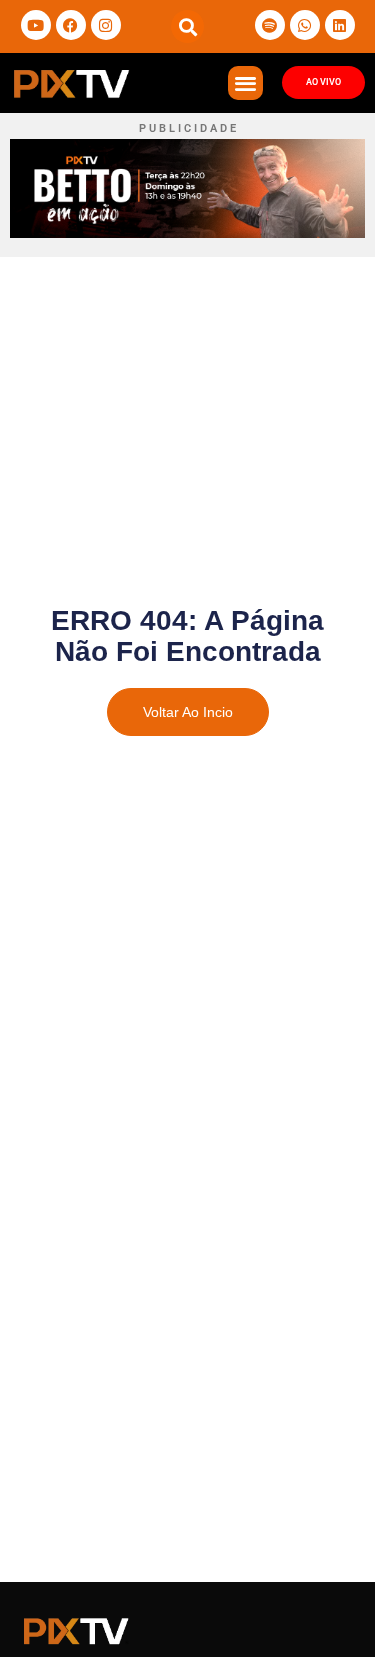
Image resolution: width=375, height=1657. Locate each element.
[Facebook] (71, 25)
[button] (187, 26)
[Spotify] (270, 25)
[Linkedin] (340, 25)
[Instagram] (106, 25)
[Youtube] (36, 25)
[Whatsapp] (305, 25)
